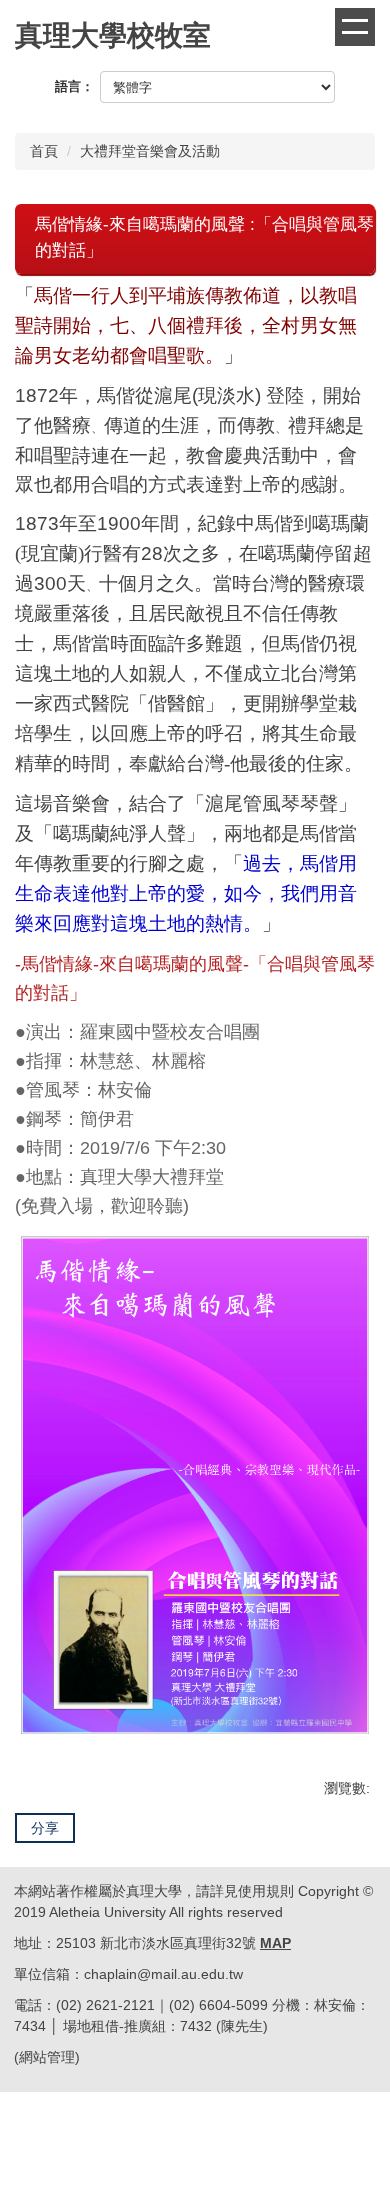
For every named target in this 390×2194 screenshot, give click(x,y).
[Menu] (355, 27)
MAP (275, 1943)
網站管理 (47, 2057)
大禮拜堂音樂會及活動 (150, 151)
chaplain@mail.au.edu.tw (163, 1974)
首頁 (44, 151)
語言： (74, 86)
